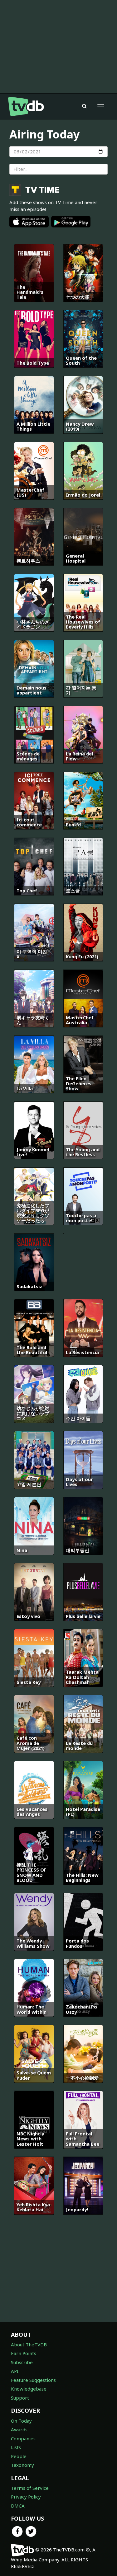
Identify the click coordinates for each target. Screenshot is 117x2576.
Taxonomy (22, 2465)
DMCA (18, 2506)
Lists (16, 2447)
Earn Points (24, 2353)
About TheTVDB (29, 2345)
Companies (23, 2438)
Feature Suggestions (33, 2380)
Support (20, 2398)
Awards (19, 2429)
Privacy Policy (26, 2497)
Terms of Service (30, 2488)
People (19, 2456)
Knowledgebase (29, 2389)
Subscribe (22, 2362)
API (15, 2371)
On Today (21, 2421)
